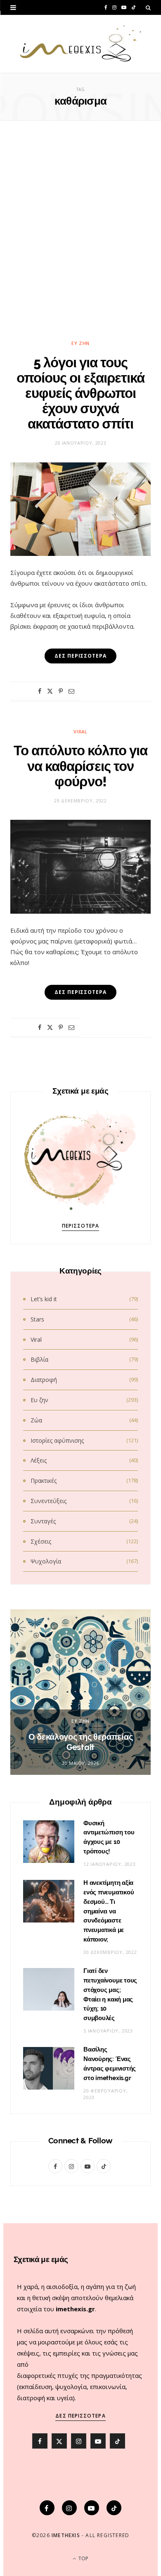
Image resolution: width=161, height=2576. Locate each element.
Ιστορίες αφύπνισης (57, 1440)
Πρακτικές (44, 1481)
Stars (37, 1319)
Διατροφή (44, 1380)
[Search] (148, 7)
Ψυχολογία (46, 1561)
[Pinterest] (61, 691)
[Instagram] (69, 2508)
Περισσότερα (81, 1226)
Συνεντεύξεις (49, 1501)
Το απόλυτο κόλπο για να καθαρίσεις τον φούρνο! (81, 766)
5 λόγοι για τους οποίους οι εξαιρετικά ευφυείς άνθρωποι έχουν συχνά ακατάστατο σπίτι (80, 393)
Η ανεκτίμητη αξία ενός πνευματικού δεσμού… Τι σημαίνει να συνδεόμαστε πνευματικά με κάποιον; (109, 1911)
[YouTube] (92, 2508)
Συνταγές (43, 1521)
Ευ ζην (80, 343)
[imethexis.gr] (80, 44)
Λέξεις (39, 1460)
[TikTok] (114, 2508)
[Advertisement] (80, 235)
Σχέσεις (41, 1541)
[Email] (71, 691)
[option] (80, 1692)
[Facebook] (40, 691)
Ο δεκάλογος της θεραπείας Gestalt (81, 1742)
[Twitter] (50, 691)
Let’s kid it (44, 1299)
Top (83, 2558)
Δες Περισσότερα (80, 2416)
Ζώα (36, 1420)
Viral (80, 731)
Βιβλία (39, 1359)
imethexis (66, 2535)
